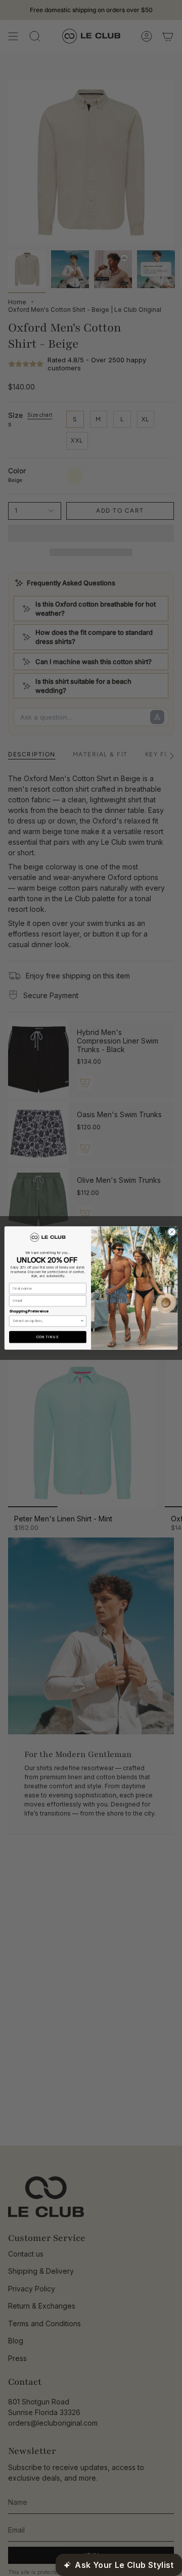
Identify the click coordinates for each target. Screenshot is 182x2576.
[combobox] (46, 1321)
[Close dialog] (172, 1232)
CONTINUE (48, 1337)
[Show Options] (82, 1321)
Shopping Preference (29, 1311)
